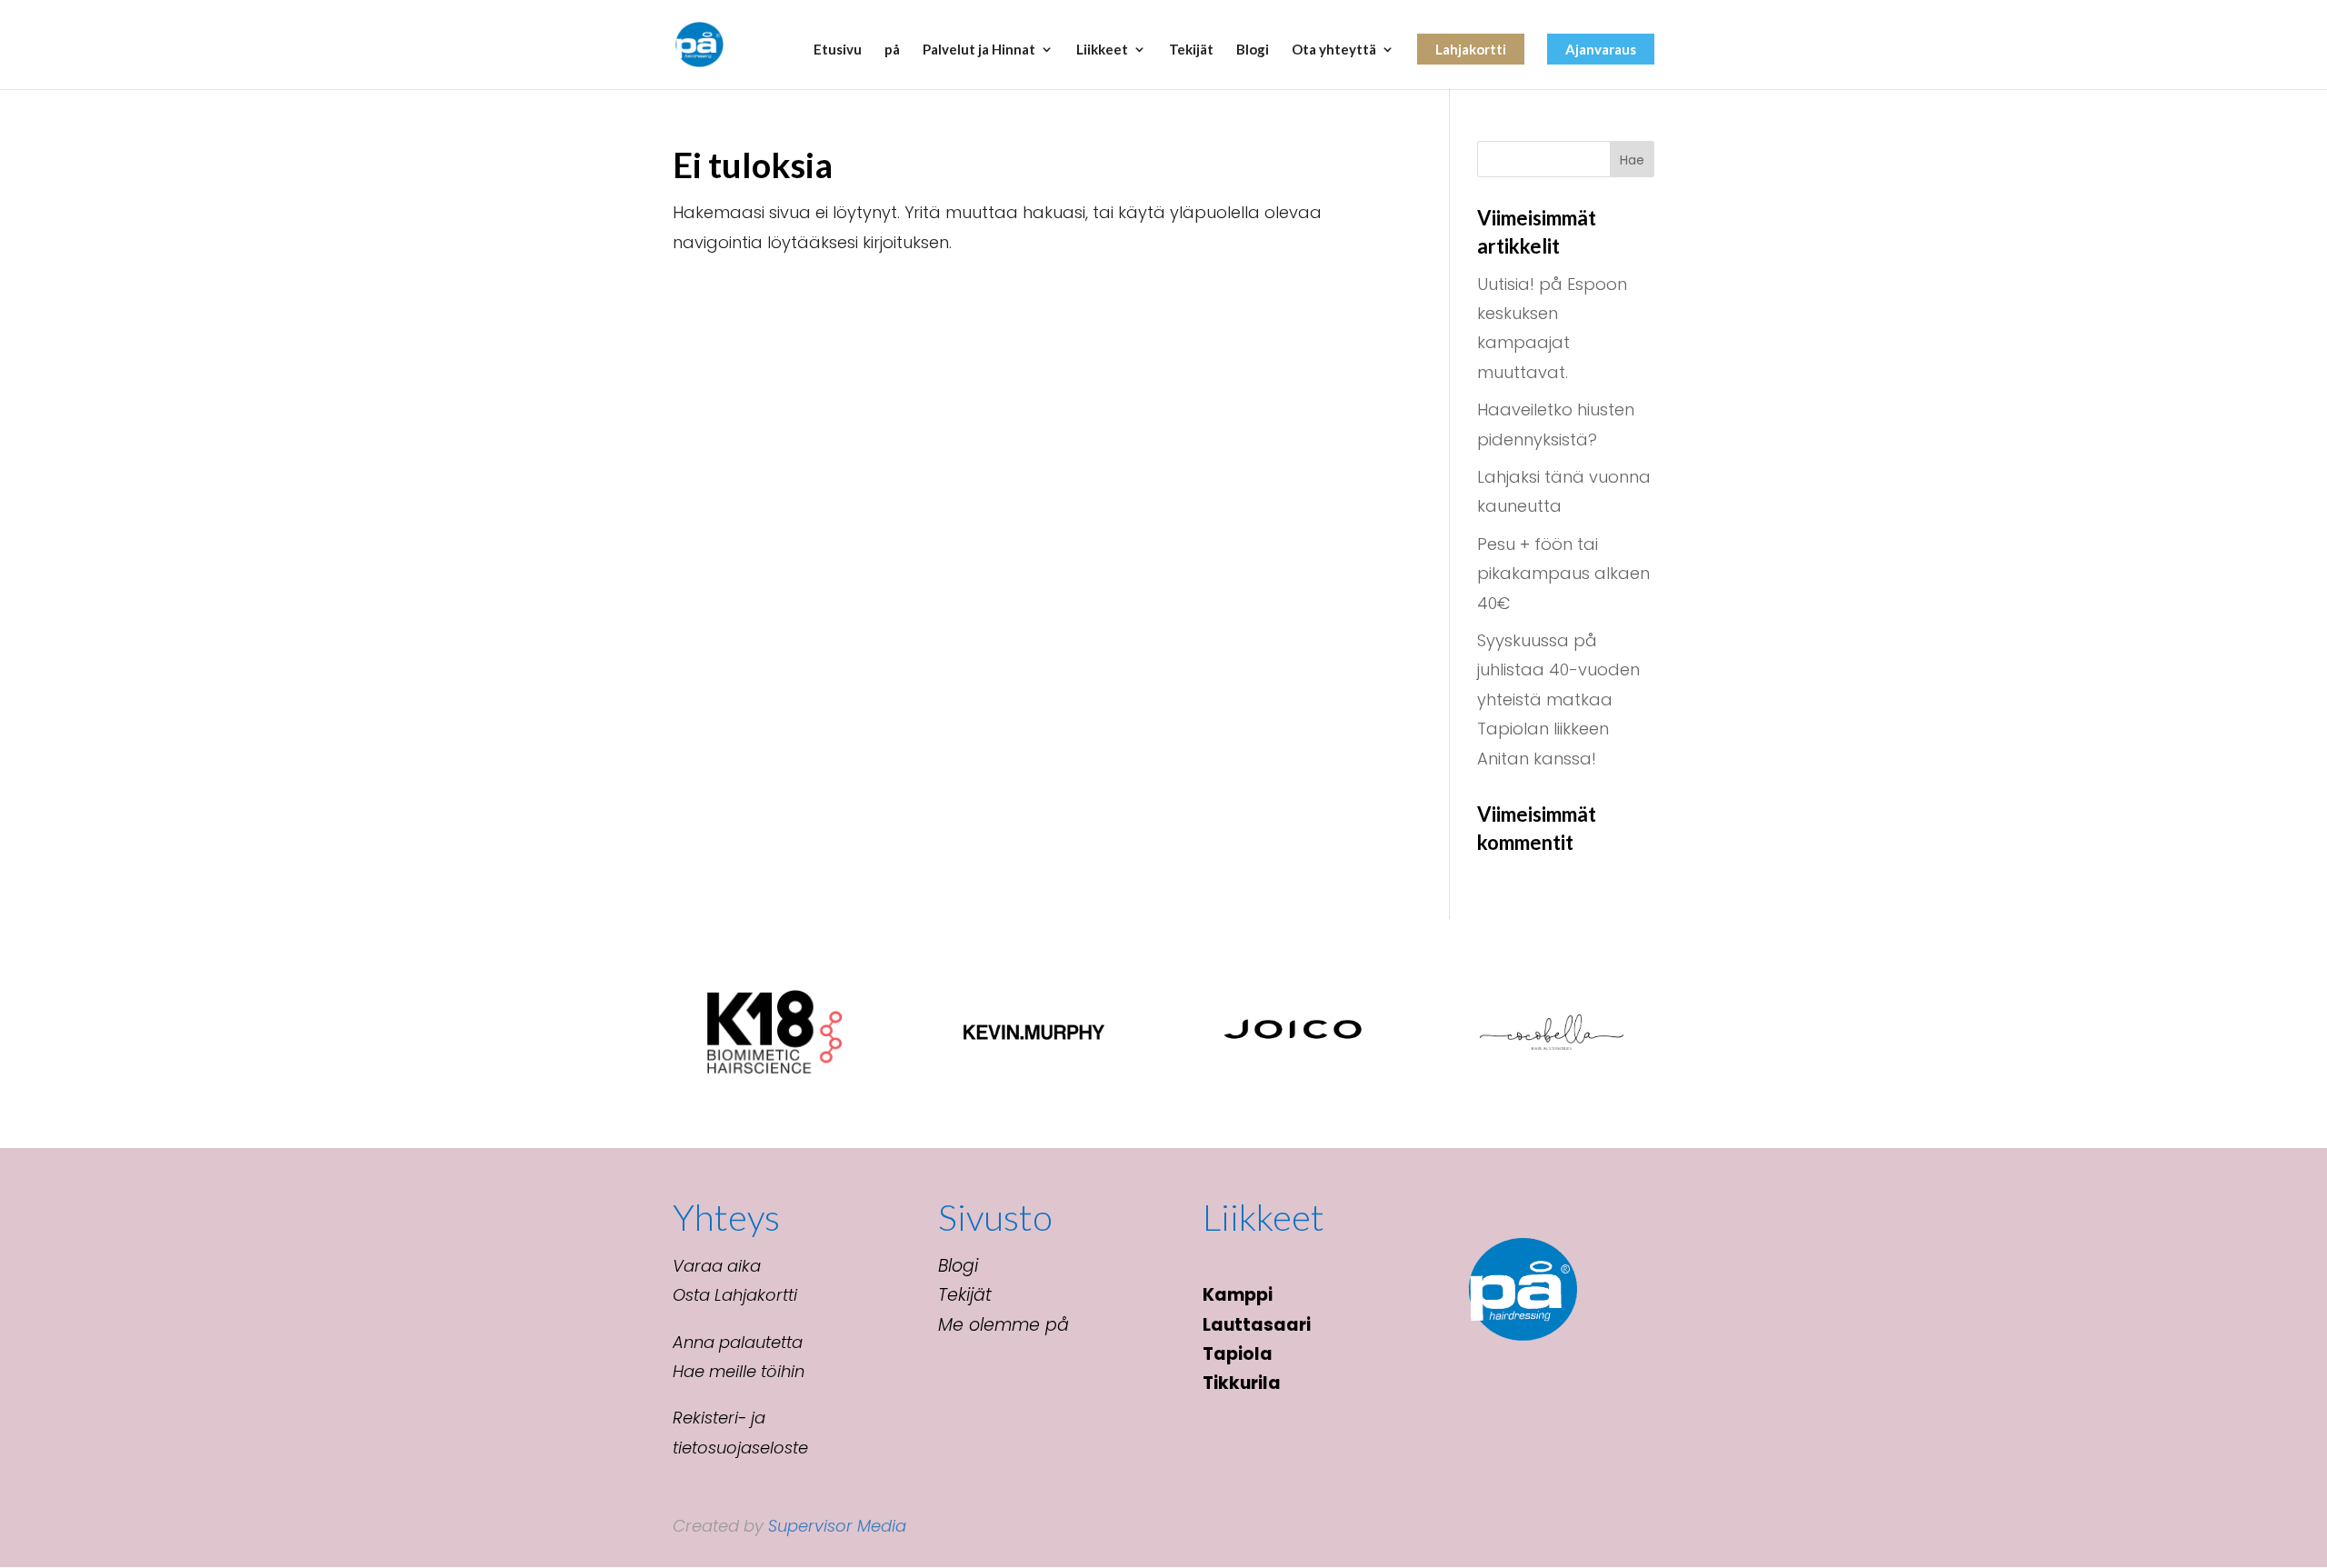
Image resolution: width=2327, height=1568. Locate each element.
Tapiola (1238, 1354)
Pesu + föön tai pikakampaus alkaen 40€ (1563, 574)
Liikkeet (1102, 50)
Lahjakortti (1471, 49)
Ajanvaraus (1601, 49)
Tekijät (1191, 50)
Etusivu (838, 50)
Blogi (1253, 50)
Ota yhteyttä (1334, 50)
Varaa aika (717, 1266)
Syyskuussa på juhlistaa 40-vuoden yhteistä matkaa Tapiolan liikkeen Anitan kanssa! (1558, 699)
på (892, 50)
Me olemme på (1004, 1325)
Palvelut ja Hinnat (979, 50)
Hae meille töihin (739, 1371)
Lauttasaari (1257, 1325)
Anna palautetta (738, 1342)
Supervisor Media (837, 1526)
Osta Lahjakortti (735, 1295)
